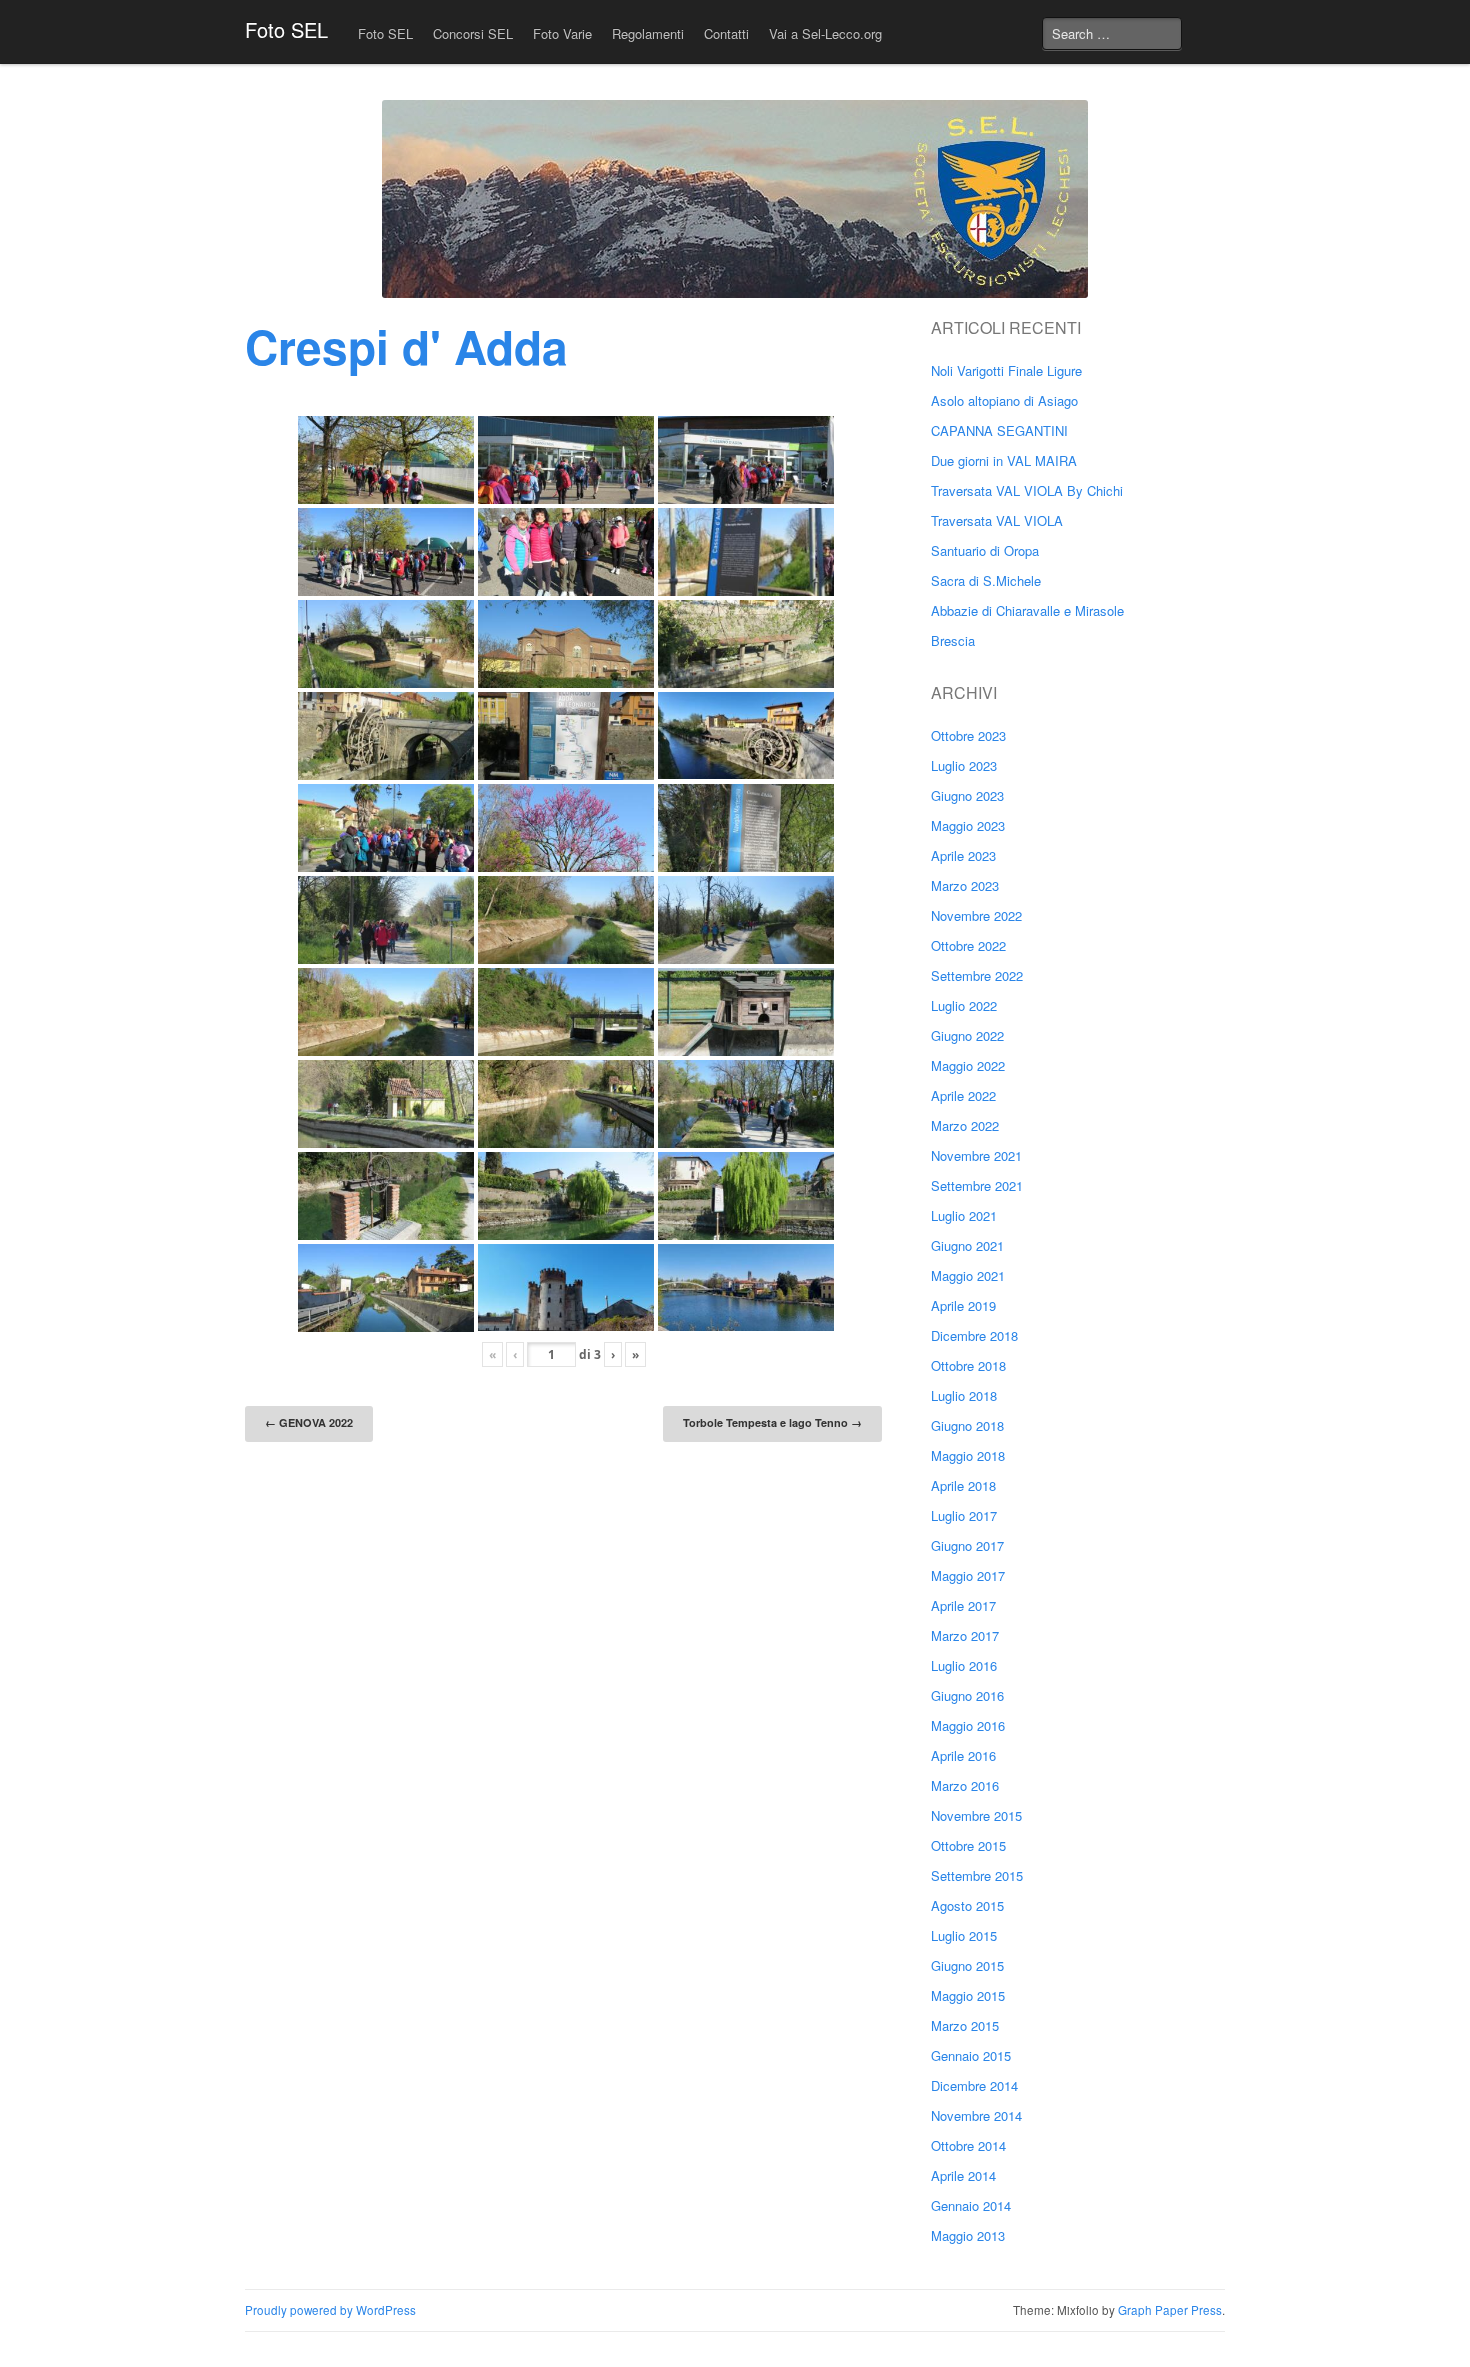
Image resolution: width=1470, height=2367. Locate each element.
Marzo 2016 (965, 1785)
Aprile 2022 (963, 1095)
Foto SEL (286, 29)
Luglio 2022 (964, 1005)
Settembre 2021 (977, 1185)
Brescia (953, 640)
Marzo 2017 (965, 1635)
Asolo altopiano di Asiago (1004, 400)
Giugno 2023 (967, 795)
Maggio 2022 (968, 1065)
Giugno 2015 (967, 1965)
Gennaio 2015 (971, 2055)
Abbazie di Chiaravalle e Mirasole (1027, 610)
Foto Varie (562, 33)
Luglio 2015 (964, 1935)
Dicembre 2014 (974, 2085)
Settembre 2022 (977, 975)
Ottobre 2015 (968, 1845)
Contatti (726, 33)
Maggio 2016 (968, 1725)
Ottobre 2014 (968, 2145)
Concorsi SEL (473, 33)
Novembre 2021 (976, 1155)
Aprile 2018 (963, 1485)
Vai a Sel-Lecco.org (825, 33)
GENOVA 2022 (309, 1422)
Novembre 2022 (976, 915)
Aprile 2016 (963, 1755)
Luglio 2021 (964, 1215)
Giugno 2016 (967, 1695)
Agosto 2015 (967, 1905)
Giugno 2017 (967, 1545)
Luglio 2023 (964, 765)
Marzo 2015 (965, 2025)
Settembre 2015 (977, 1875)
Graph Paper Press (1170, 2310)
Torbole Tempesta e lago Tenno (772, 1422)
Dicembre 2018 (974, 1335)
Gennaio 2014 (971, 2205)
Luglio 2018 (964, 1395)
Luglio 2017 (964, 1515)
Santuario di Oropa (985, 550)
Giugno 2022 (967, 1035)
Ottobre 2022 (968, 945)
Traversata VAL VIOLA (997, 520)
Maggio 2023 (968, 825)
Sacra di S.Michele (986, 580)
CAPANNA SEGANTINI (999, 430)
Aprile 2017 (963, 1605)
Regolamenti (648, 33)
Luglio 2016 (964, 1665)
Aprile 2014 (963, 2175)
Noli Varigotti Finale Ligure (1006, 370)
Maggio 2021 (968, 1275)
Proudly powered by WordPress (330, 2310)
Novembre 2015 (976, 1815)
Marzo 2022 (965, 1125)
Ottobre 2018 (968, 1365)
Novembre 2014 (976, 2115)
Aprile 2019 (963, 1305)
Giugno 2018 (967, 1425)
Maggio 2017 (968, 1575)
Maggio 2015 (968, 1995)
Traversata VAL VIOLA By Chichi (1027, 490)
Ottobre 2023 (968, 735)
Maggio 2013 (968, 2235)
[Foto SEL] (735, 199)
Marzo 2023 (965, 885)
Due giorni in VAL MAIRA (1004, 460)
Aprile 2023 (963, 855)
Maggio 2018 (968, 1455)
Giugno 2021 (967, 1245)
